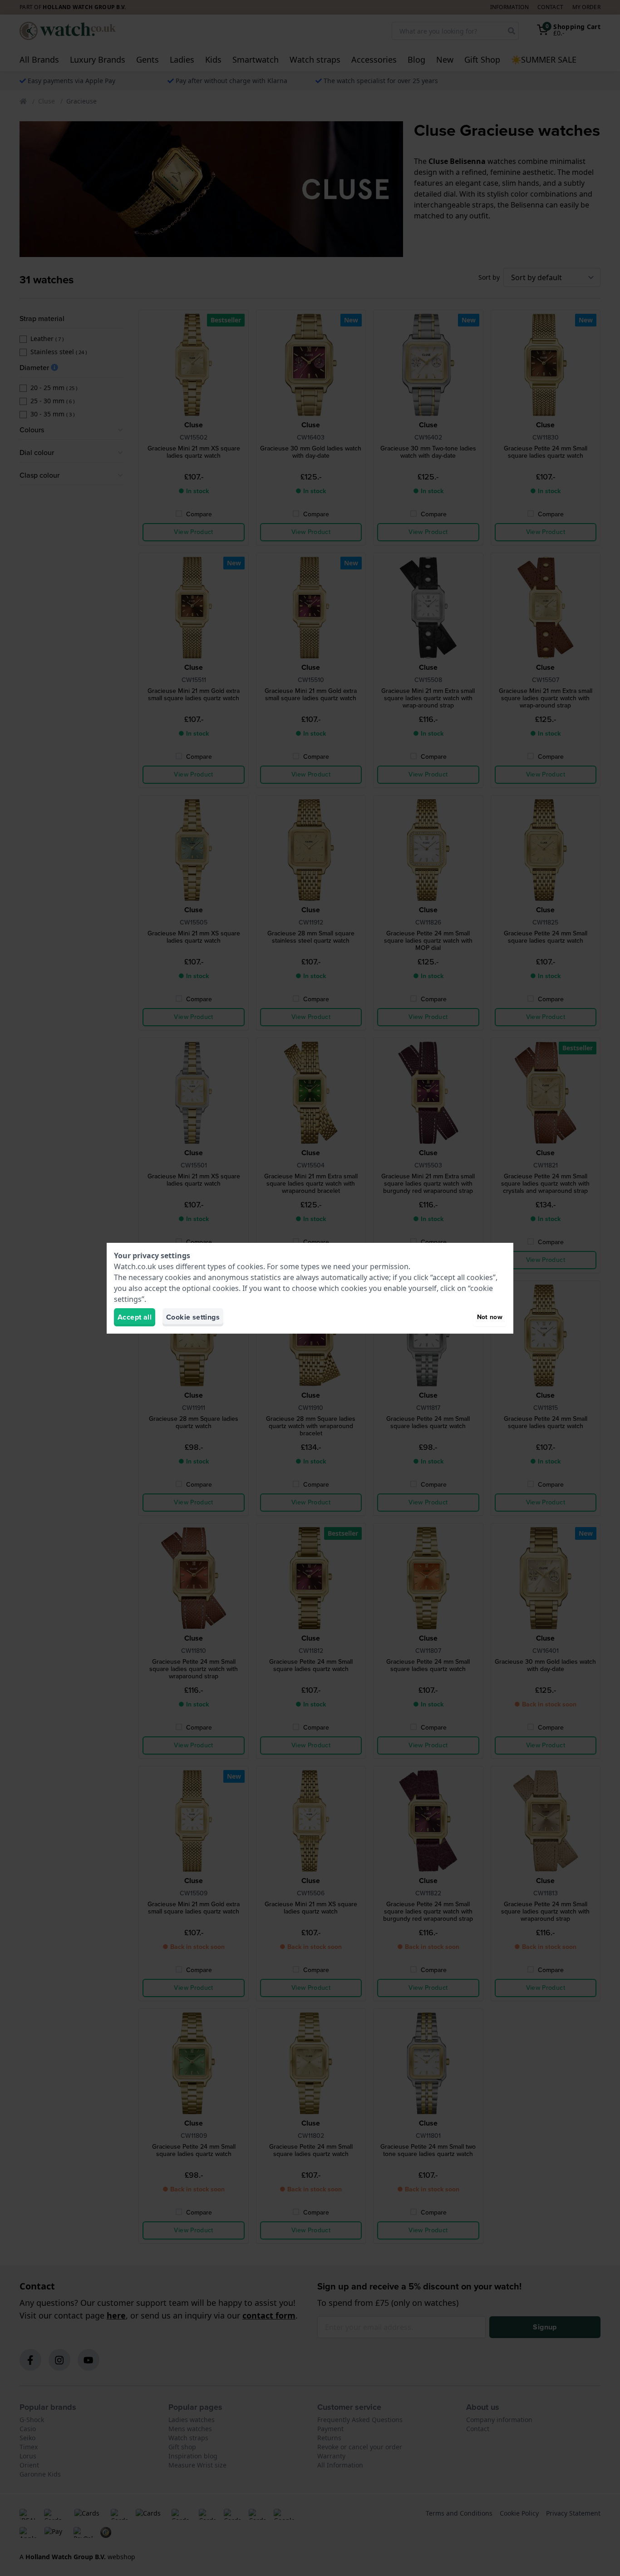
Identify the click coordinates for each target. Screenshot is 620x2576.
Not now (490, 1317)
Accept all (135, 1317)
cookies (250, 1266)
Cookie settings (193, 1317)
